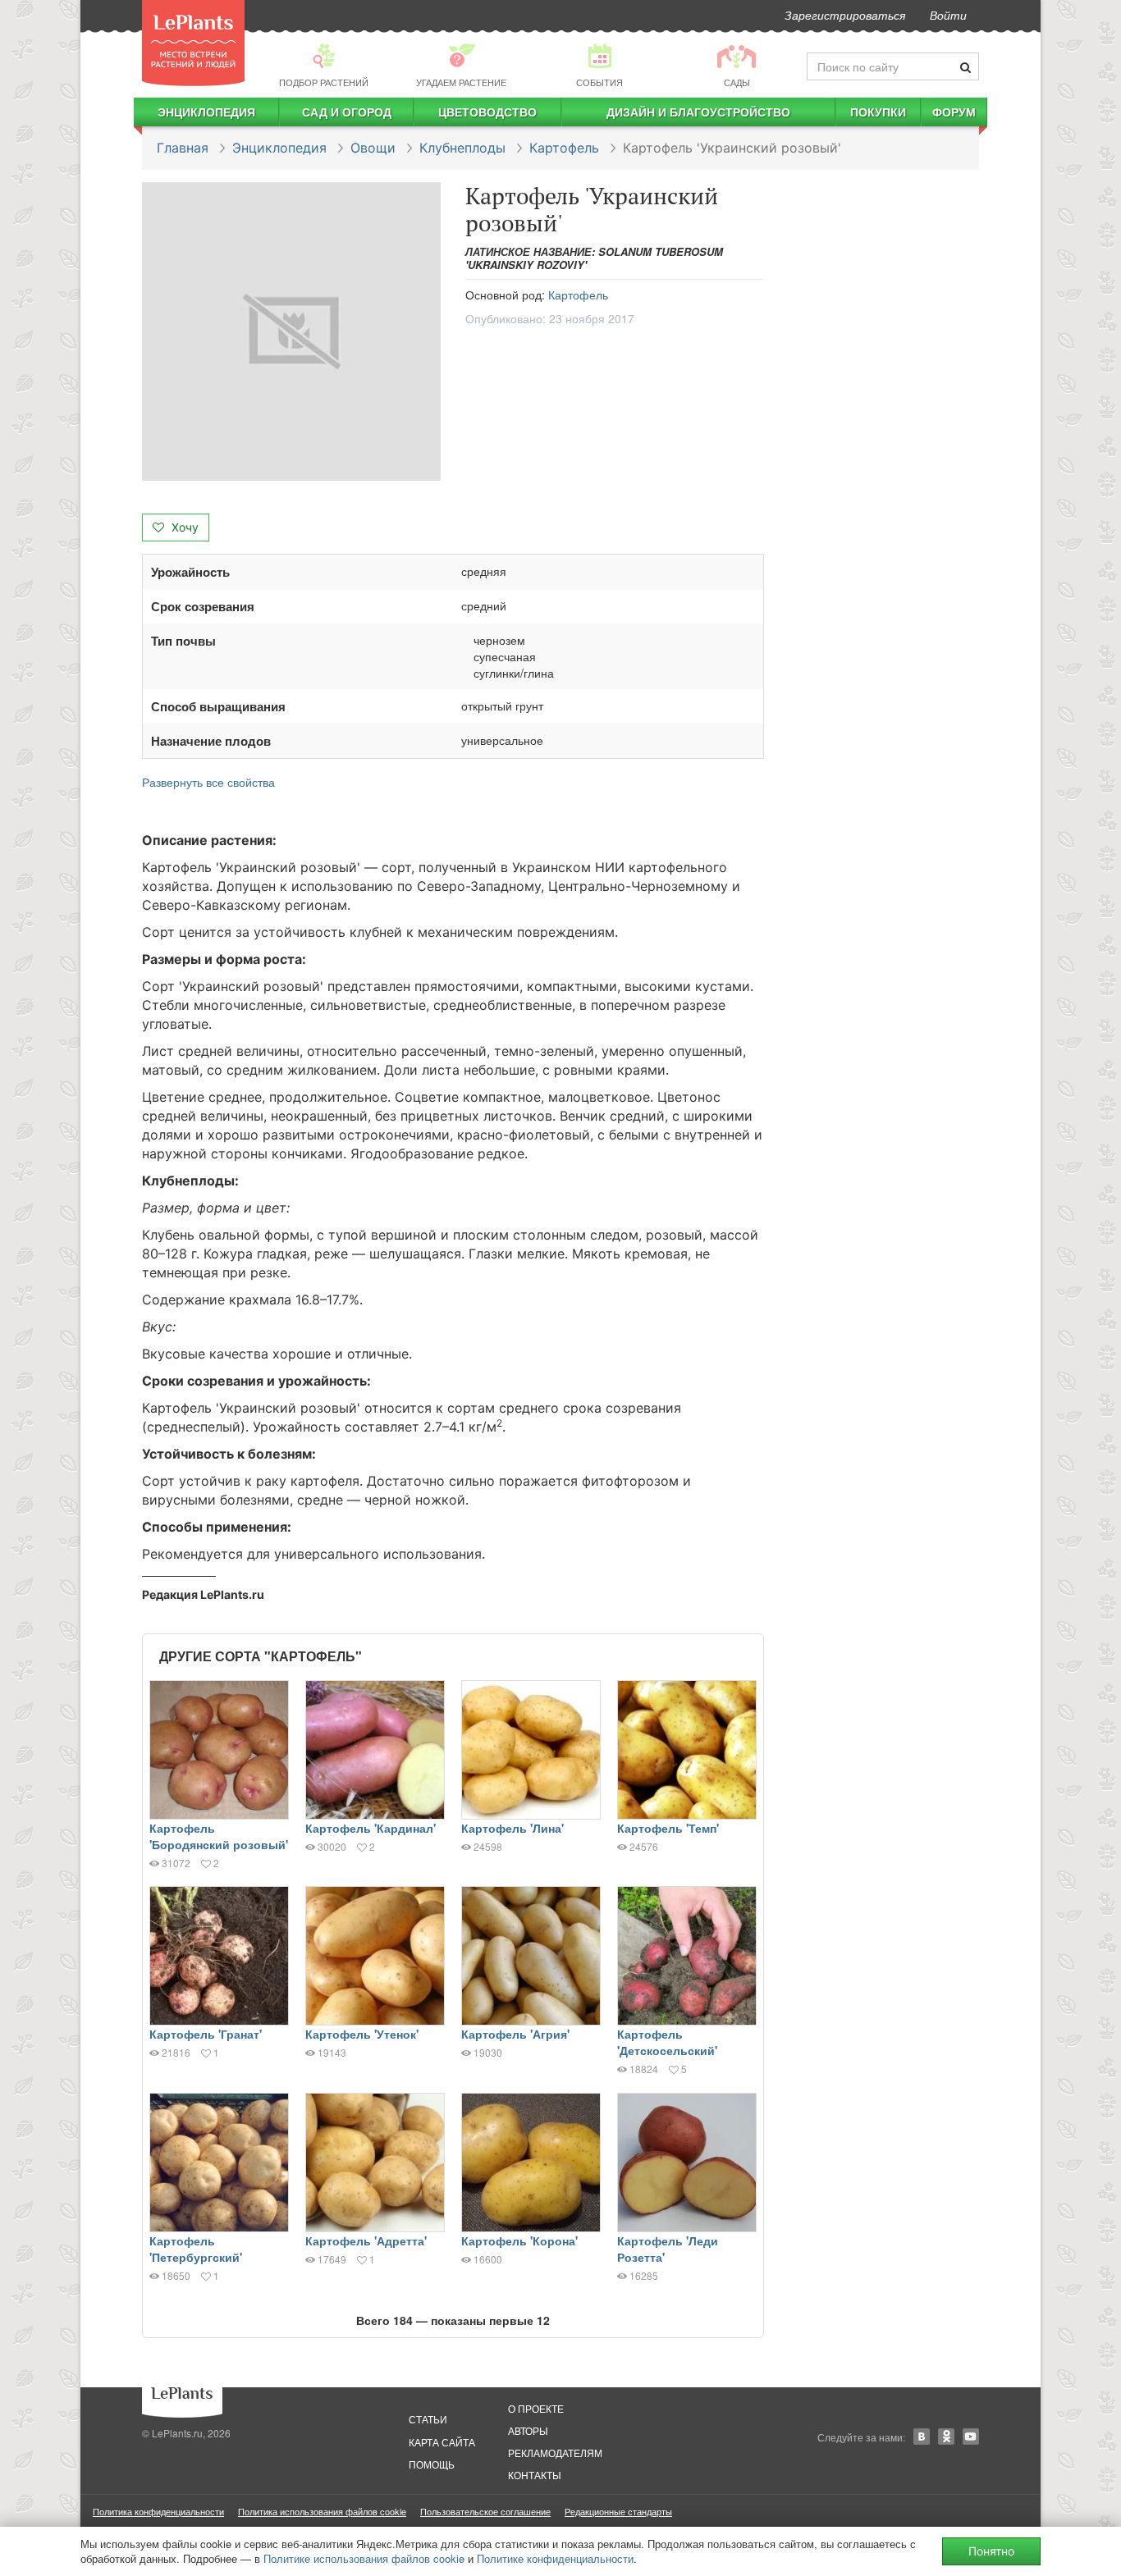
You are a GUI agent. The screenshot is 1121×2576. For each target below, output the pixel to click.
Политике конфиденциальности (555, 2558)
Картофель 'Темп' (668, 1828)
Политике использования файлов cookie (364, 2558)
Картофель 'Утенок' (362, 2034)
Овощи (373, 148)
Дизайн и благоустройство (698, 112)
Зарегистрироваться (845, 15)
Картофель (564, 148)
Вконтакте (922, 2437)
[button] (291, 331)
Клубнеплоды (462, 148)
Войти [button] (948, 15)
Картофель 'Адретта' (366, 2240)
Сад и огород (347, 112)
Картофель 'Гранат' (206, 2034)
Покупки (878, 112)
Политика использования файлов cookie (322, 2511)
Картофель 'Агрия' (515, 2034)
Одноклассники (946, 2437)
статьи (428, 2419)
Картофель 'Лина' (512, 1828)
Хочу (183, 527)
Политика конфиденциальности (158, 2511)
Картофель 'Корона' (519, 2240)
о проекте (536, 2408)
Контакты (535, 2475)
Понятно (991, 2551)
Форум (954, 112)
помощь (432, 2464)
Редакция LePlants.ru (203, 1594)
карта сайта (442, 2442)
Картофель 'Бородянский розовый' (219, 1836)
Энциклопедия (206, 112)
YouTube (971, 2437)
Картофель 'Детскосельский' (667, 2042)
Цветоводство (487, 112)
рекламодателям (555, 2453)
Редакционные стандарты (618, 2511)
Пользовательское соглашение (485, 2511)
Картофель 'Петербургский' (196, 2249)
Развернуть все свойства (208, 782)
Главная (183, 148)
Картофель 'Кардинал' (371, 1828)
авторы (528, 2430)
